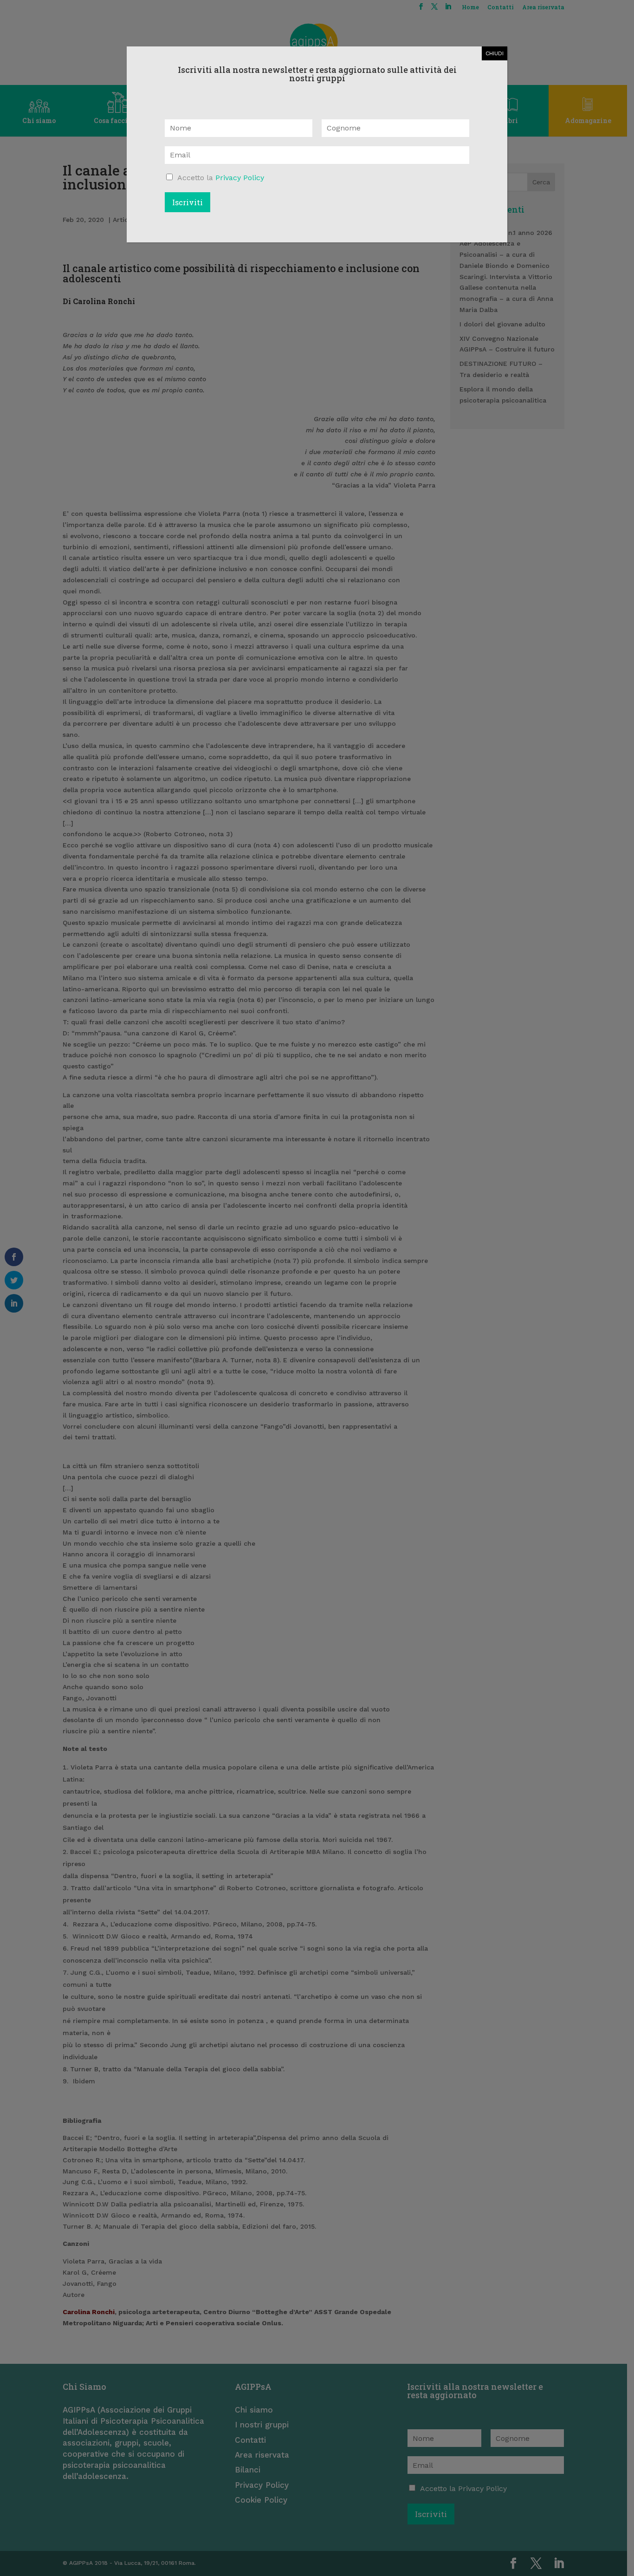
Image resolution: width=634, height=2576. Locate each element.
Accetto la (221, 178)
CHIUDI (495, 53)
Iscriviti (188, 202)
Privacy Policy (240, 178)
